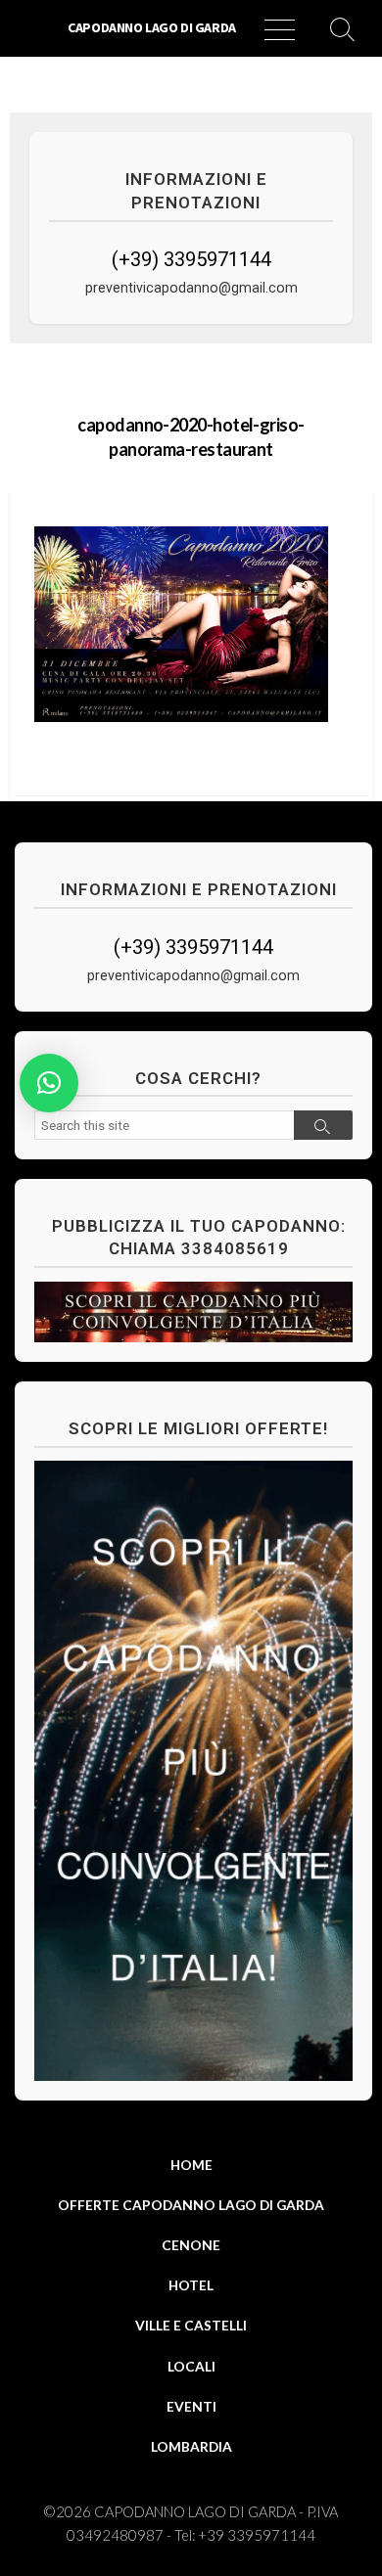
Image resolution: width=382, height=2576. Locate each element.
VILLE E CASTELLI (191, 2325)
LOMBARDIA (191, 2446)
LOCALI (191, 2366)
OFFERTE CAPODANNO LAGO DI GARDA (191, 2205)
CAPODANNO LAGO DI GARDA (195, 2511)
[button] (49, 1083)
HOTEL (191, 2285)
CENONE (191, 2245)
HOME (191, 2165)
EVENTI (191, 2406)
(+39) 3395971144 (191, 259)
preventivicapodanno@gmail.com (191, 288)
